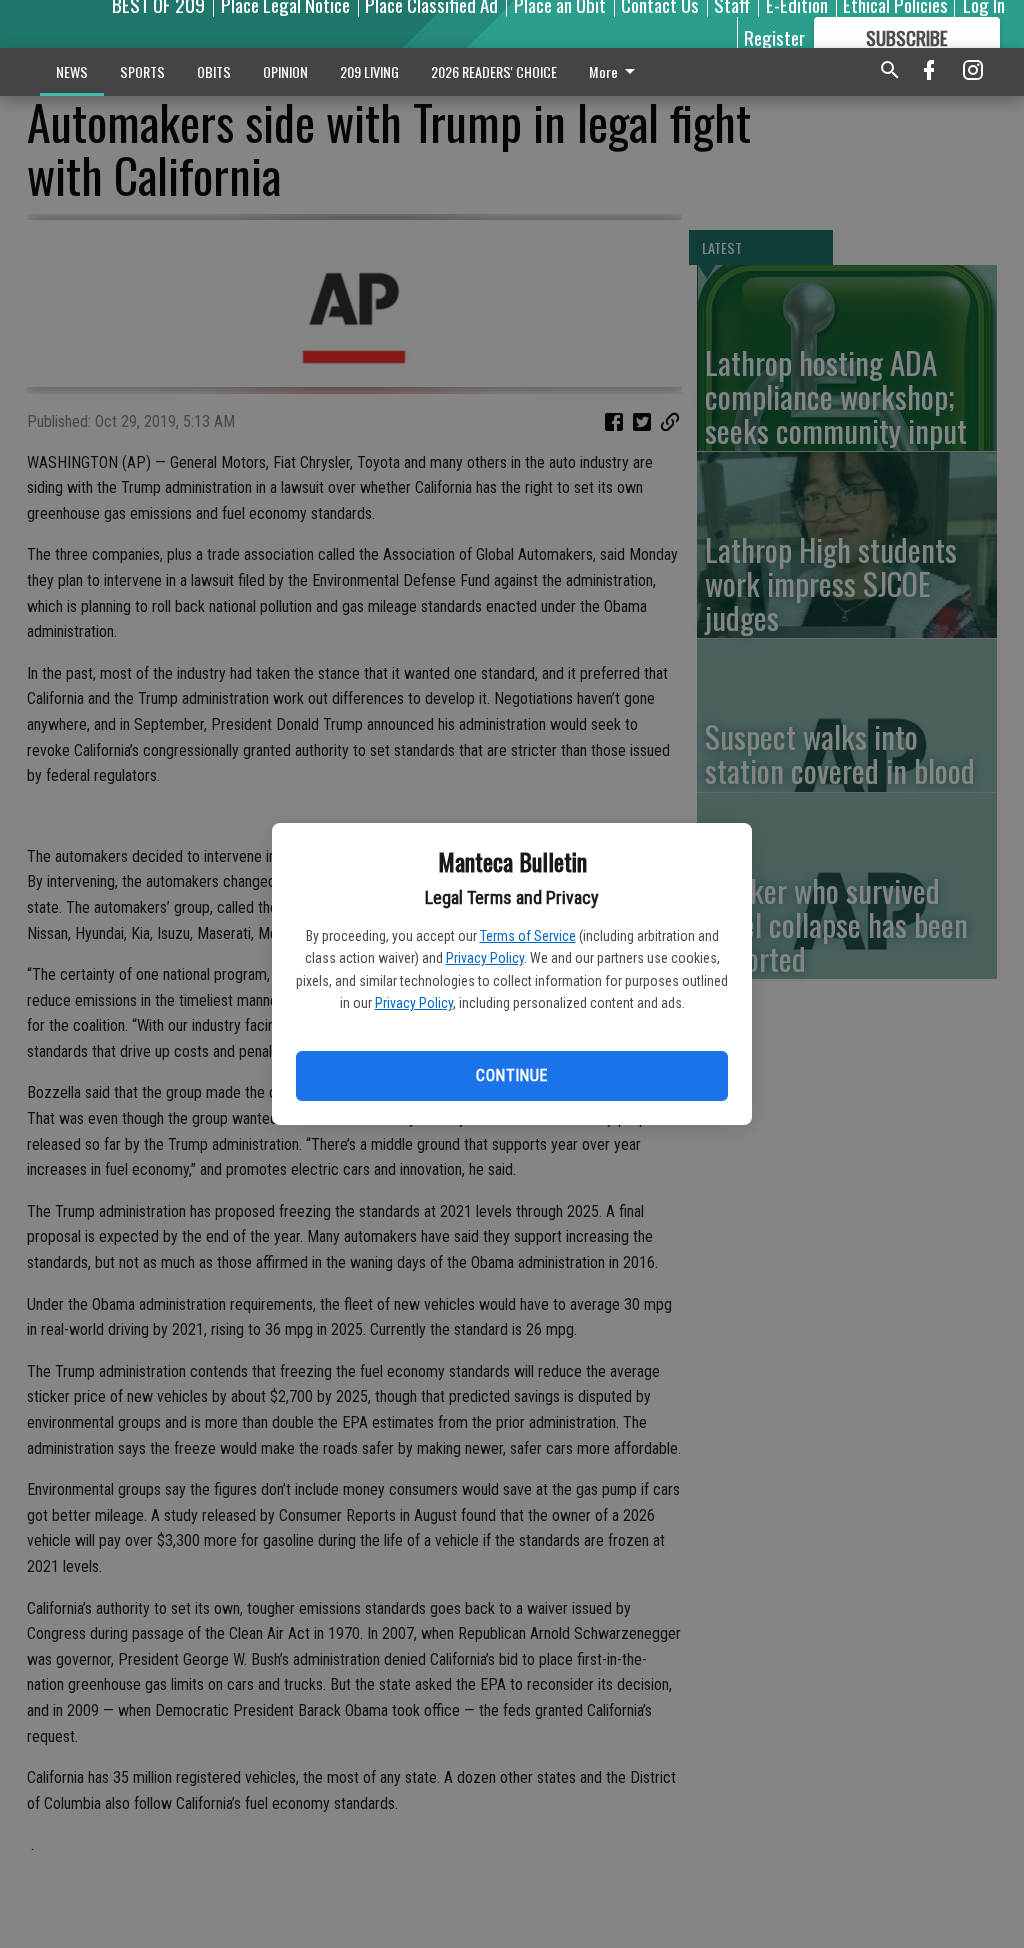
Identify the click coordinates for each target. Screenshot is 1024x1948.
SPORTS (142, 71)
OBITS (214, 71)
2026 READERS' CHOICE (494, 71)
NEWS (72, 71)
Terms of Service (528, 936)
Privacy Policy (485, 958)
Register (774, 37)
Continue (511, 1075)
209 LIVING (369, 71)
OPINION (285, 71)
